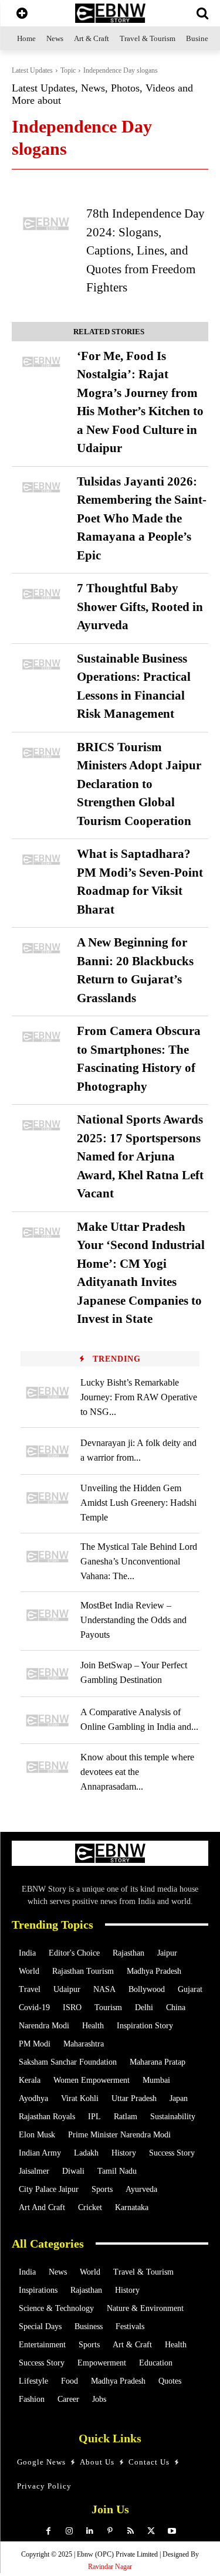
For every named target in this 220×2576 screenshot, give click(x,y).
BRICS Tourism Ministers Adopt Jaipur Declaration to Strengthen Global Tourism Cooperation (139, 784)
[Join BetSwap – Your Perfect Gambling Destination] (48, 1674)
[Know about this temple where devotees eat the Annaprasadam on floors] (48, 1767)
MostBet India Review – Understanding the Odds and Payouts (133, 1620)
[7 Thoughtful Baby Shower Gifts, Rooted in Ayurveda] (41, 594)
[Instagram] (69, 2531)
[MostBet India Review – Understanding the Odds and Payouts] (48, 1615)
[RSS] (131, 2531)
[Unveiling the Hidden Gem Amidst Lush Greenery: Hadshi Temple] (48, 1498)
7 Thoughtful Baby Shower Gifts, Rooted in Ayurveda (140, 607)
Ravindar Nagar (110, 2567)
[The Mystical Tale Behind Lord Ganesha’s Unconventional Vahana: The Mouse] (48, 1557)
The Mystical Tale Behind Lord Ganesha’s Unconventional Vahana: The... (139, 1561)
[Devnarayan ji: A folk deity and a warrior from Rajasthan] (48, 1451)
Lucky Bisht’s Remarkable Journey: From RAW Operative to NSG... (139, 1397)
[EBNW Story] (110, 13)
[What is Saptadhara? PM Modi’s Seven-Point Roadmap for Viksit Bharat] (41, 860)
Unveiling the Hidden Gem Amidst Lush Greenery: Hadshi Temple (138, 1503)
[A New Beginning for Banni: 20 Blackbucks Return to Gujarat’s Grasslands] (41, 948)
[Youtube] (172, 2531)
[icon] (22, 14)
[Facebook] (48, 2531)
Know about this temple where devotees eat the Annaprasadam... (137, 1772)
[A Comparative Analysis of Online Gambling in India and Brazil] (48, 1720)
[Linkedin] (89, 2531)
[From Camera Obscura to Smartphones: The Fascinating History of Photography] (41, 1037)
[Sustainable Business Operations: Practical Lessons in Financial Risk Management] (41, 664)
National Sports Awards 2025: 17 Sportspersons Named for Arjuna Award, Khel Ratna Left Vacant (140, 1156)
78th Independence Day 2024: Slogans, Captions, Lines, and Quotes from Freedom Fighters (145, 250)
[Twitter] (151, 2531)
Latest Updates (32, 70)
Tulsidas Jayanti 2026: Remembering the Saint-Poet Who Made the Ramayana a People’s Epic (142, 518)
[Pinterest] (110, 2531)
